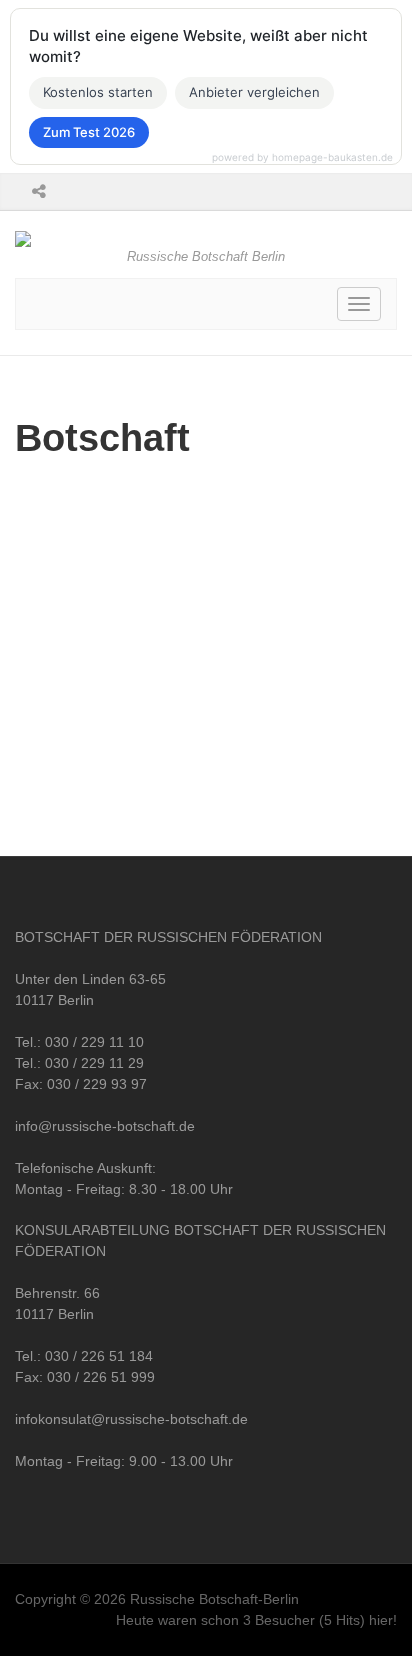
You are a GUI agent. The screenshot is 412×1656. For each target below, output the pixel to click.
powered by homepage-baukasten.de (302, 157)
